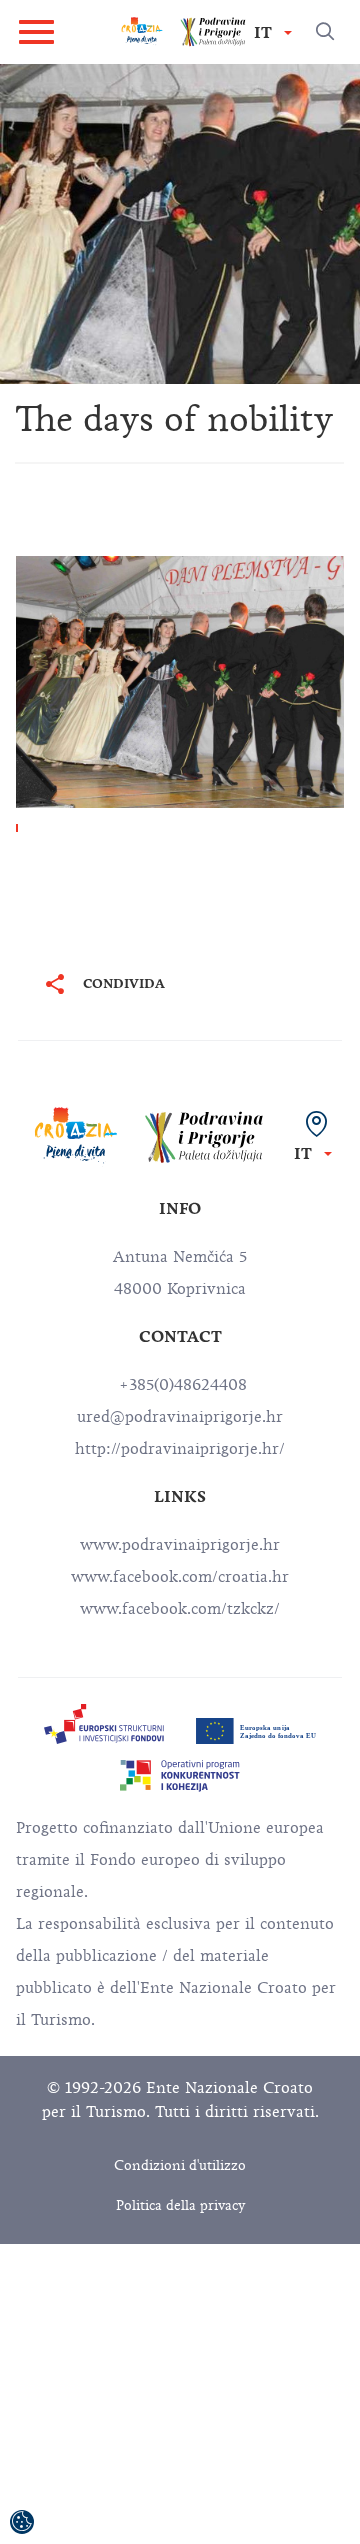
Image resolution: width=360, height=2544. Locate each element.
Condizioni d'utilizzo (180, 2165)
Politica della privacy (180, 2205)
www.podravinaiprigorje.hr (180, 1545)
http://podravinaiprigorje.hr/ (180, 1449)
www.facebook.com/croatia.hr (180, 1577)
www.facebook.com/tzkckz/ (180, 1609)
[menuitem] (104, 1724)
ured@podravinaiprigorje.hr (180, 1417)
